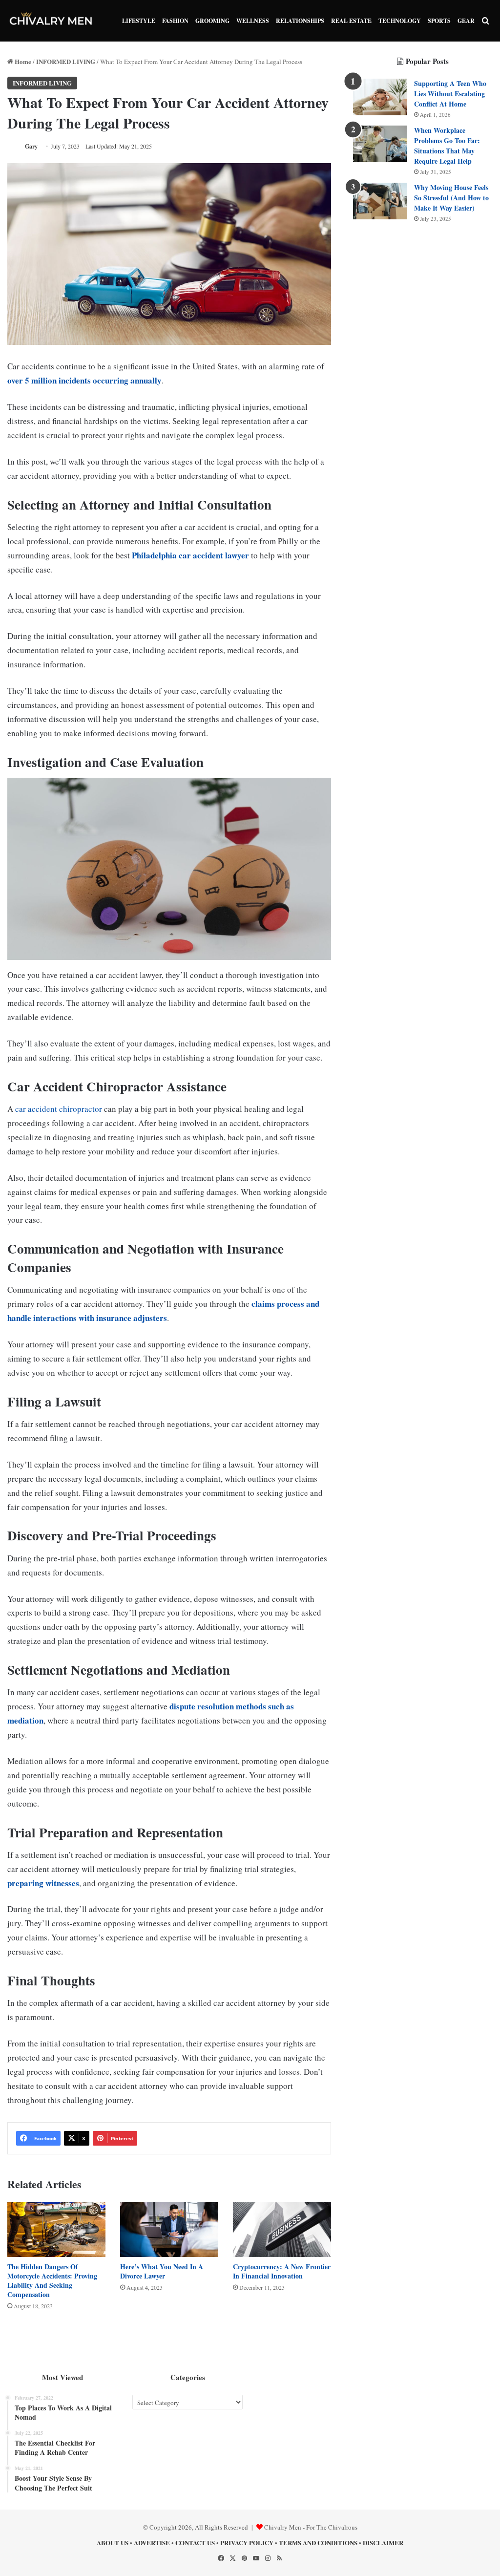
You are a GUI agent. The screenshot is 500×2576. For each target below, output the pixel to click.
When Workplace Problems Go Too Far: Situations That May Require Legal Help (447, 146)
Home (22, 61)
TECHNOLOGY (400, 21)
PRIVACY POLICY (247, 2543)
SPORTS (439, 21)
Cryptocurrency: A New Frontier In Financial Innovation (282, 2271)
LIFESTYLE (139, 21)
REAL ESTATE (351, 21)
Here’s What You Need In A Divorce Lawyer (162, 2271)
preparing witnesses (43, 1883)
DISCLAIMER (383, 2543)
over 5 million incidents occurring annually (84, 380)
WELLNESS (253, 21)
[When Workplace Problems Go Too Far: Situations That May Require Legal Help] (380, 144)
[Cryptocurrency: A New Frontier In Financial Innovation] (282, 2229)
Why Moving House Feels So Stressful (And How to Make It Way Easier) (451, 198)
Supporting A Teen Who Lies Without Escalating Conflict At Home (450, 94)
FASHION (175, 21)
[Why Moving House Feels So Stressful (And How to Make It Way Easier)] (380, 201)
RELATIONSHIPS (300, 21)
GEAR (466, 21)
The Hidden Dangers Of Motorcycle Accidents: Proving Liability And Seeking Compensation (52, 2280)
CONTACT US (195, 2543)
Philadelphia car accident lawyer (190, 555)
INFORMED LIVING (66, 61)
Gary (31, 146)
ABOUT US (113, 2543)
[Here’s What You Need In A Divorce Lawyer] (169, 2229)
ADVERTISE (152, 2543)
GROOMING (212, 21)
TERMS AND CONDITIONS (318, 2543)
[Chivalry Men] (51, 21)
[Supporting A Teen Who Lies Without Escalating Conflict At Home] (380, 97)
